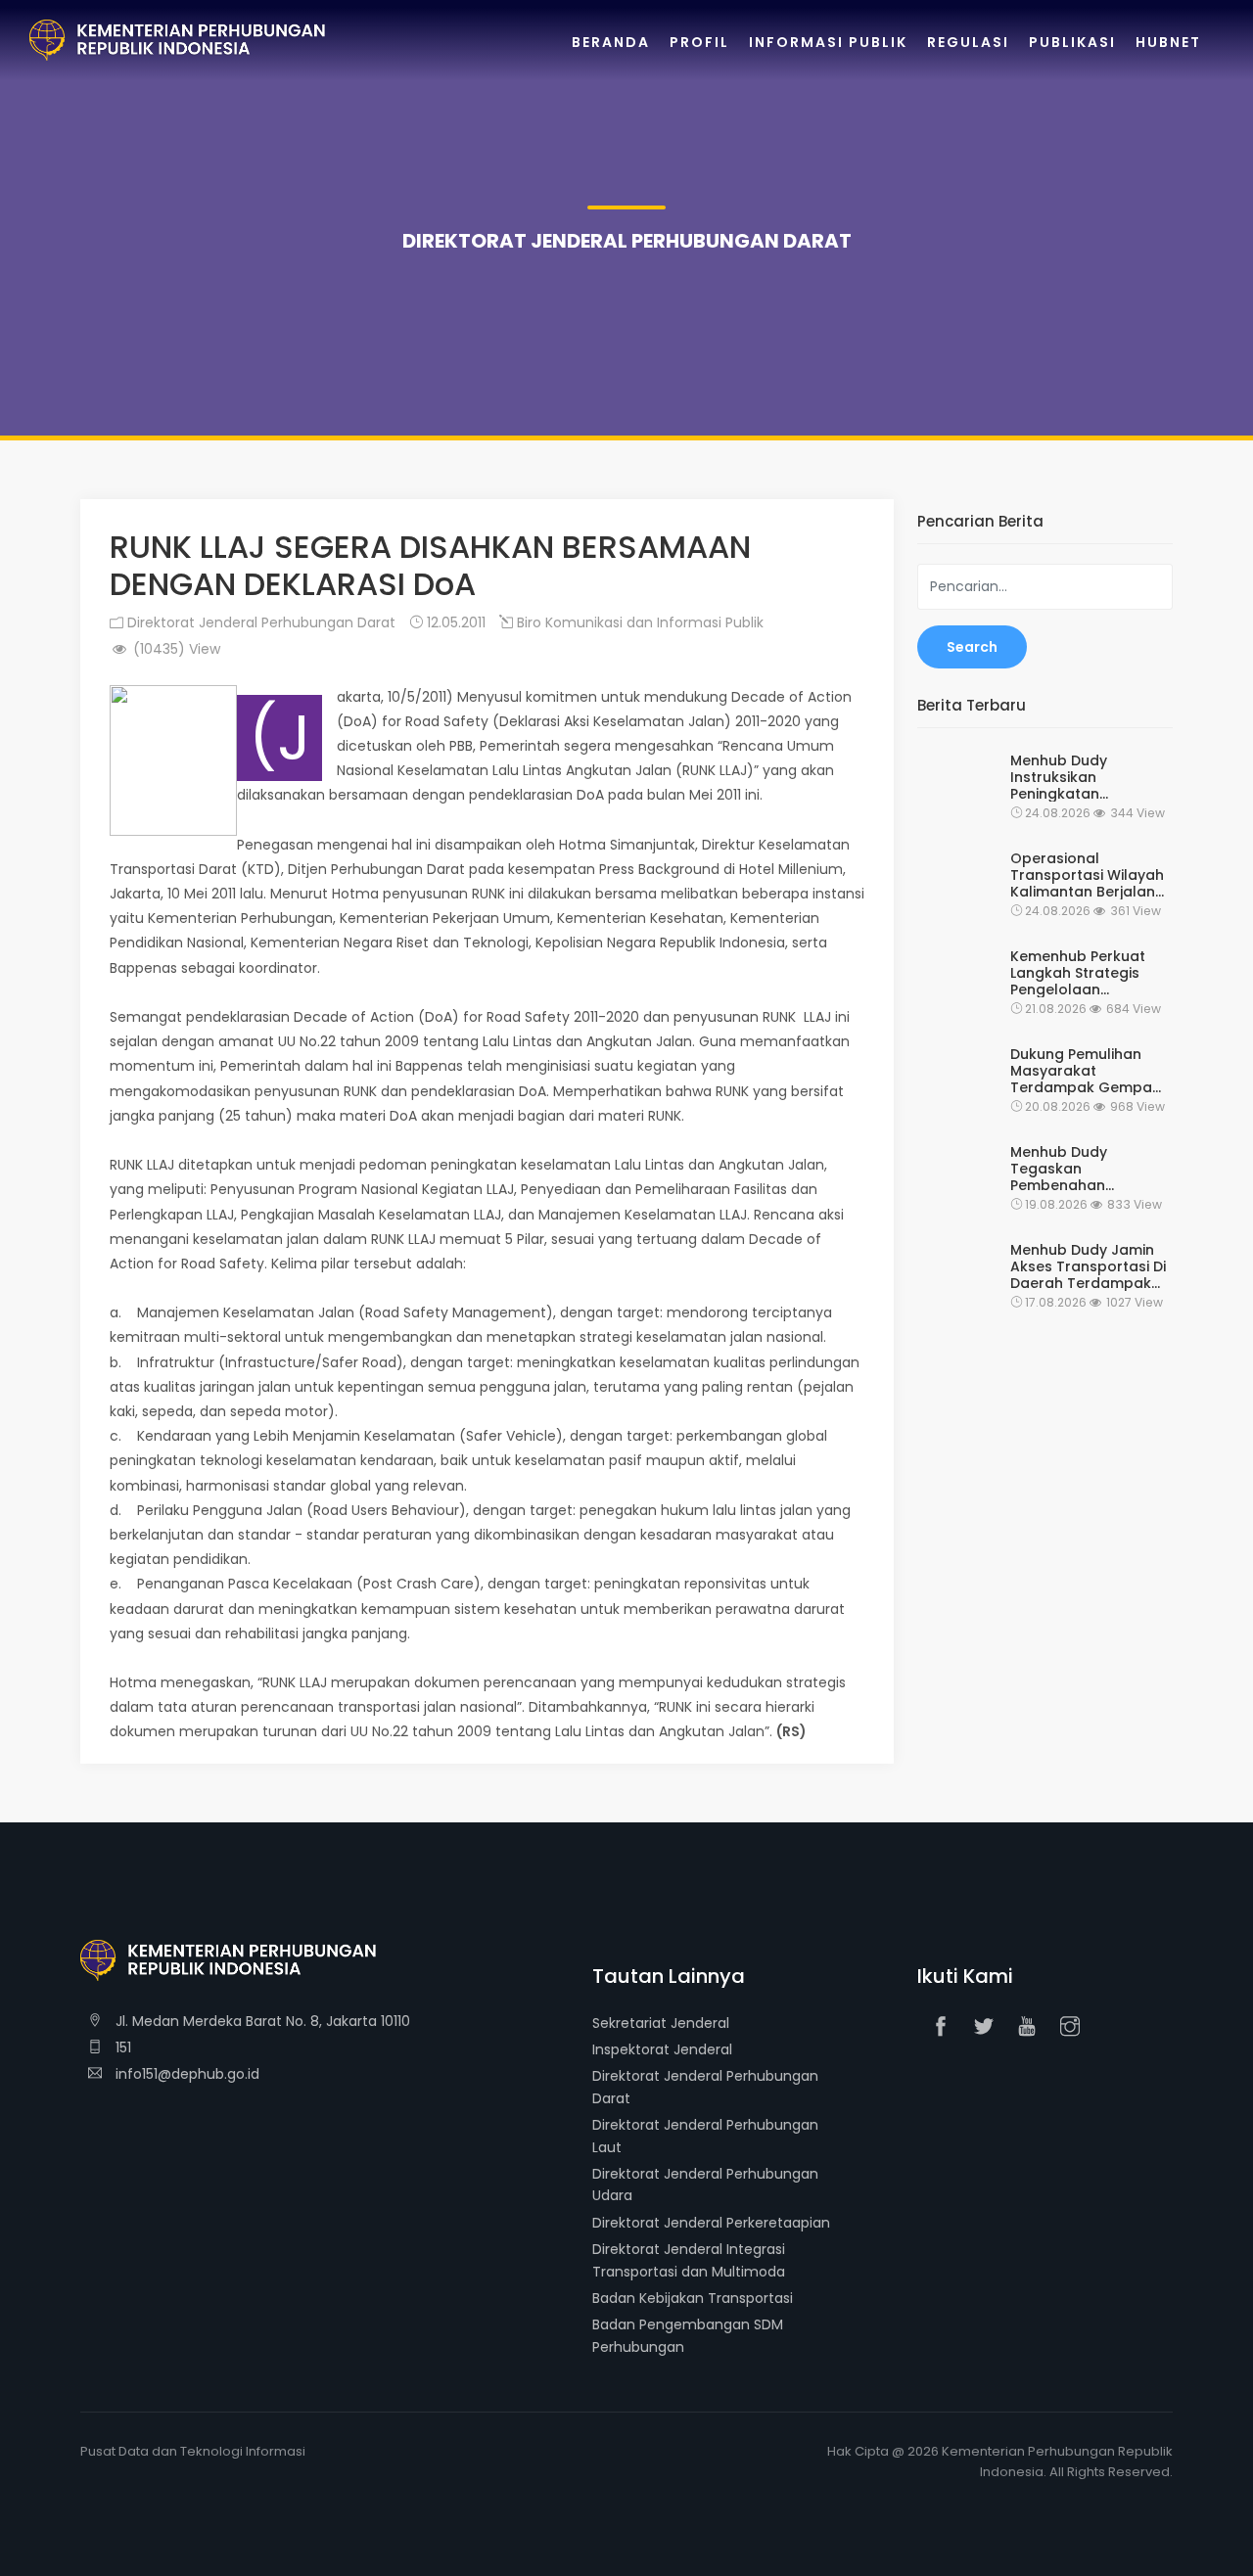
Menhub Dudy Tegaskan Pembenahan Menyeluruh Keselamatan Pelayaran (1059, 1169)
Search (972, 647)
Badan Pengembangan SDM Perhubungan (688, 2335)
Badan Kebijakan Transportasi (693, 2298)
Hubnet (1168, 42)
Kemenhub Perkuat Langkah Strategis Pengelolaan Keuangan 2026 (1078, 973)
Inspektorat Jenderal (662, 2049)
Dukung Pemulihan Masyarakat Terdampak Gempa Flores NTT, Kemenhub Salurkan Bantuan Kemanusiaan (1089, 1071)
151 (121, 2047)
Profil (699, 42)
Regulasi (968, 42)
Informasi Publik (828, 42)
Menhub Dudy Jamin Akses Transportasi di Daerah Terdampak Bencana (1088, 1266)
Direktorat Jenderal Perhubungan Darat (259, 622)
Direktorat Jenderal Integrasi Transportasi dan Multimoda (689, 2260)
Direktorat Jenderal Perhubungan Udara (705, 2185)
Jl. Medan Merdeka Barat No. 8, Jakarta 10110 (261, 2021)
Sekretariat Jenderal (661, 2023)
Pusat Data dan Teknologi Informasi (193, 2451)
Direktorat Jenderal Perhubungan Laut (705, 2136)
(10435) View (175, 649)
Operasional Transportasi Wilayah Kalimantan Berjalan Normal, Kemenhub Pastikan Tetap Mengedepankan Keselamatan (1087, 875)
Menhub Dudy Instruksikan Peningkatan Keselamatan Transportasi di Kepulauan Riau (1066, 777)
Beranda (611, 42)
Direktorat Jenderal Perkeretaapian (711, 2223)
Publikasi (1072, 42)
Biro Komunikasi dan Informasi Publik (638, 622)
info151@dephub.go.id (186, 2074)
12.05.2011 (454, 622)
